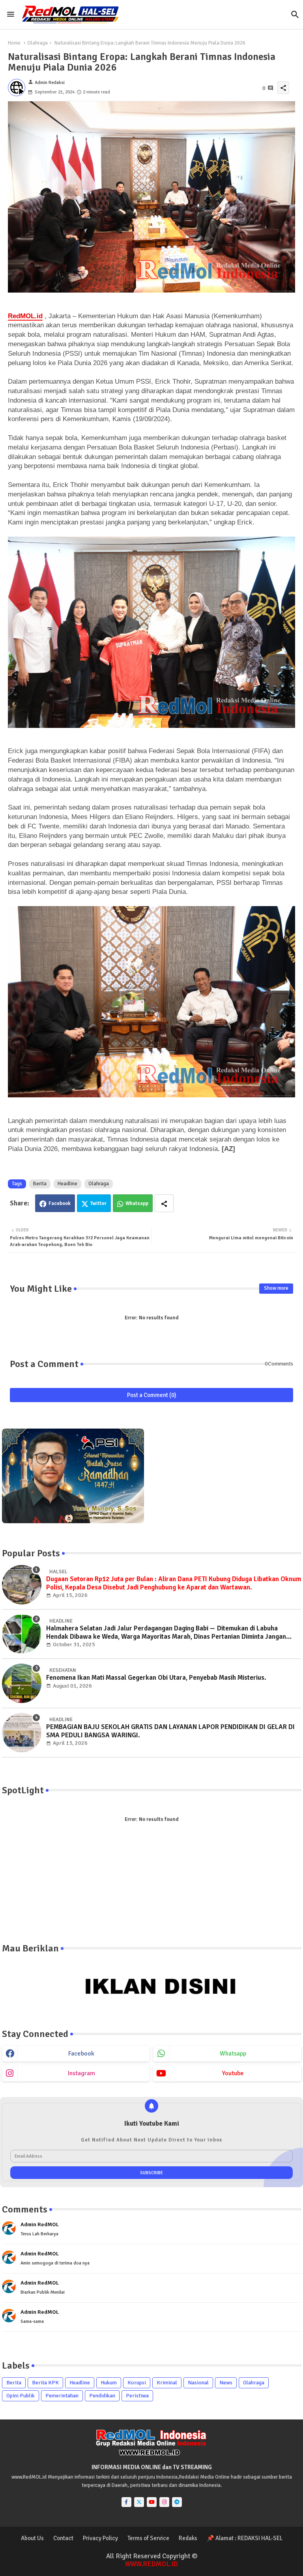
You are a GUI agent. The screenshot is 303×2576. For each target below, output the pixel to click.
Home (14, 43)
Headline (67, 1184)
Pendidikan (102, 2396)
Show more (276, 1288)
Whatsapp (137, 1203)
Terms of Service (148, 2538)
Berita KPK (45, 2383)
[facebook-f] (126, 2502)
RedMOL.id (25, 316)
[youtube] (152, 2502)
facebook (81, 2054)
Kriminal (167, 2383)
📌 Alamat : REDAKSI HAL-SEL (245, 2538)
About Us (32, 2538)
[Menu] (11, 14)
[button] (295, 15)
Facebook (60, 1203)
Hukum (109, 2383)
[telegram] (177, 2502)
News (226, 2383)
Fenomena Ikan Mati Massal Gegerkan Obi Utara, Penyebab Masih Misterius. (156, 1678)
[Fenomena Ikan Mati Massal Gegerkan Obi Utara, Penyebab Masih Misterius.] (22, 1683)
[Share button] (164, 1203)
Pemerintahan (62, 2396)
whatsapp (233, 2054)
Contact (63, 2538)
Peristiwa (137, 2396)
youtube (233, 2073)
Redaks (188, 2538)
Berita (40, 1184)
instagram (81, 2073)
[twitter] (139, 2502)
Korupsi (137, 2383)
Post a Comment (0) (152, 1395)
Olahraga (37, 43)
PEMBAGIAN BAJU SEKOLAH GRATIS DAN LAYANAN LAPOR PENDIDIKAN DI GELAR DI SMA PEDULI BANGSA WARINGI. (170, 1731)
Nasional (198, 2383)
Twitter (98, 1203)
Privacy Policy (100, 2538)
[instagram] (164, 2502)
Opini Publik (21, 2396)
